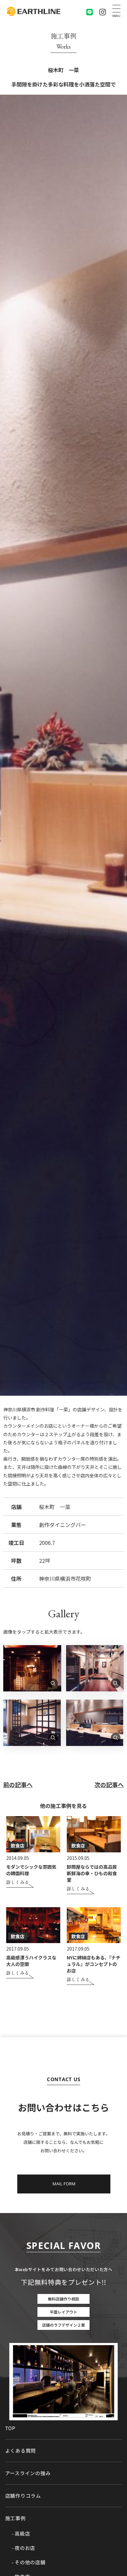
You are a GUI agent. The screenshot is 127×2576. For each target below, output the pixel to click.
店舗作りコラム (23, 2496)
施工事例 (15, 2518)
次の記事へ (109, 1784)
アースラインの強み (28, 2473)
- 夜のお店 (24, 2548)
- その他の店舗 (29, 2562)
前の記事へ (18, 1784)
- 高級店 (21, 2534)
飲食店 (18, 1846)
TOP (10, 2428)
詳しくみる (18, 1883)
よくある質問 (21, 2450)
